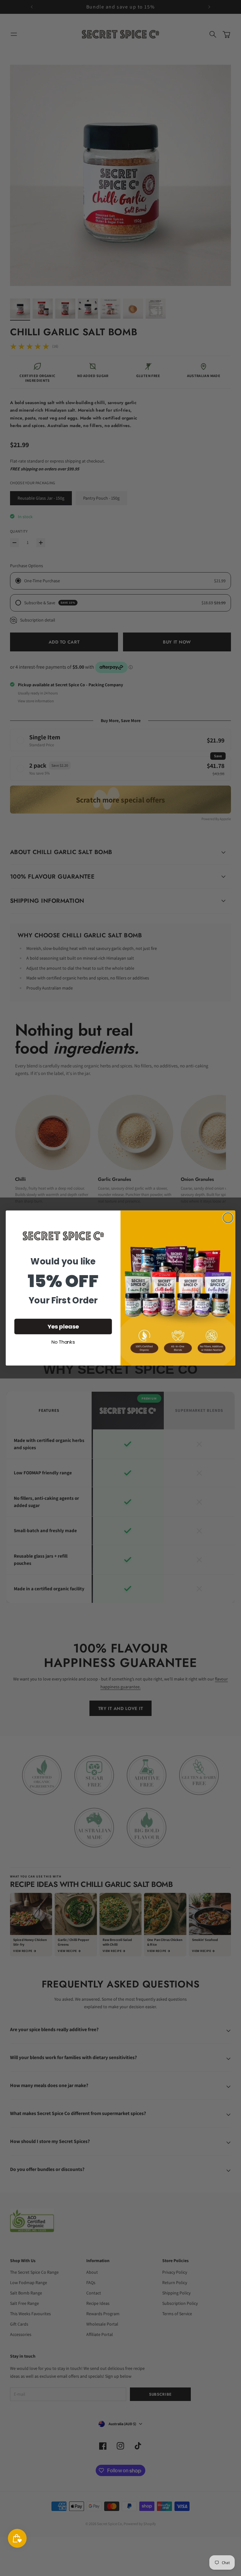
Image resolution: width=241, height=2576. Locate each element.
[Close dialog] (228, 1218)
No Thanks (63, 1343)
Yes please (63, 1327)
